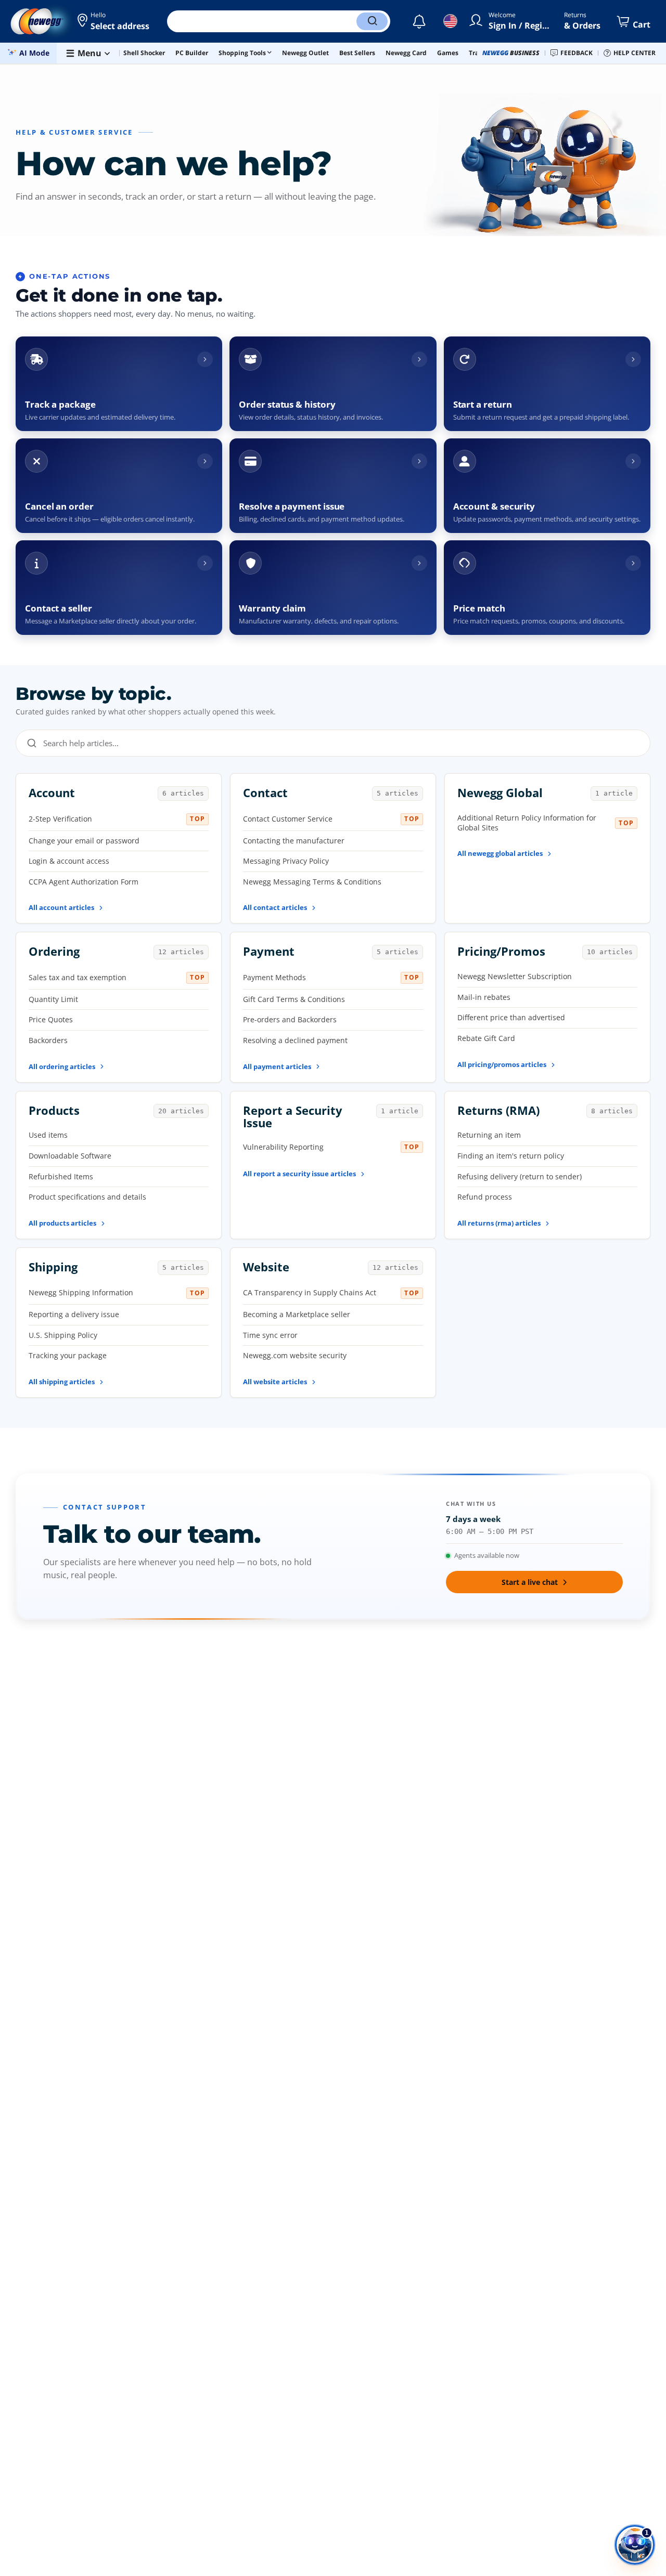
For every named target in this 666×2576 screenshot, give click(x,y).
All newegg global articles (500, 853)
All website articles (275, 1382)
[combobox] (341, 743)
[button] (114, 21)
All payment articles (277, 1066)
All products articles (62, 1223)
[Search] (372, 21)
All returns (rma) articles (499, 1223)
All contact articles (275, 907)
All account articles (61, 907)
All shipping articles (62, 1382)
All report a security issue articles (299, 1174)
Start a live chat (530, 1582)
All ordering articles (62, 1066)
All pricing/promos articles (502, 1064)
